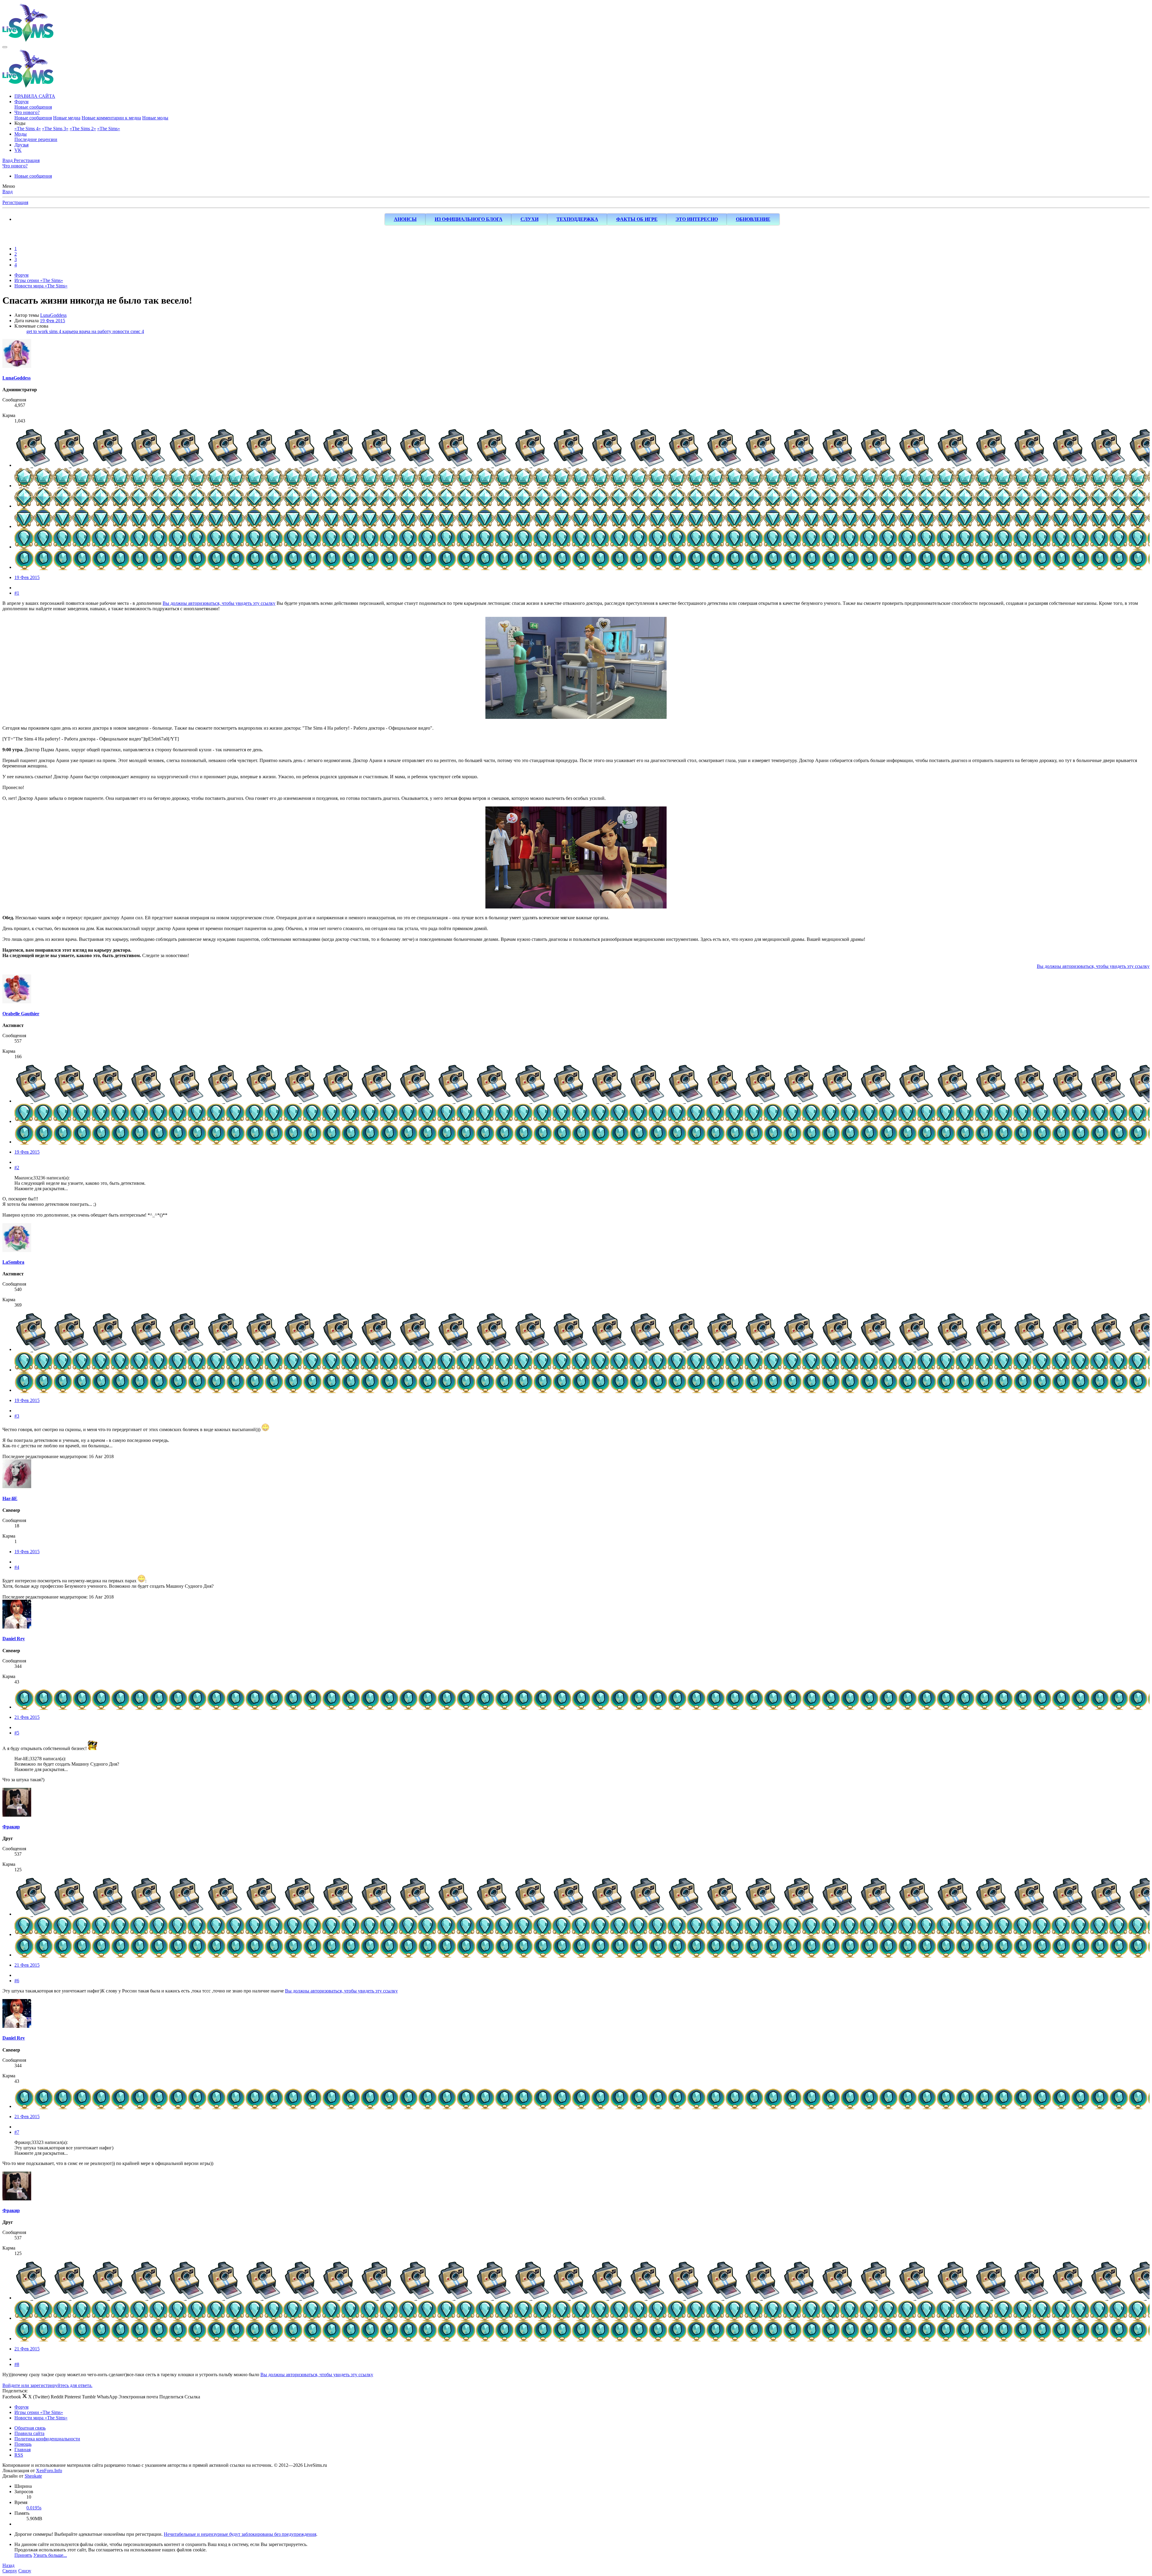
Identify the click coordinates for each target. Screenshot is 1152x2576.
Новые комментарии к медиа (111, 118)
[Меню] (5, 47)
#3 (17, 1416)
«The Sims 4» (28, 129)
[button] (20, 123)
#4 (17, 1567)
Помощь (23, 2444)
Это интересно (697, 219)
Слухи (529, 219)
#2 (17, 1168)
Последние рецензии (36, 139)
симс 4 (137, 331)
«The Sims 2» (83, 129)
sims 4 (56, 331)
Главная (22, 2450)
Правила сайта (29, 2433)
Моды (21, 134)
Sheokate (33, 2476)
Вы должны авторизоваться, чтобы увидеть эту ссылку (219, 603)
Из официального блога (469, 219)
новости (121, 331)
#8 (17, 2364)
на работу (102, 331)
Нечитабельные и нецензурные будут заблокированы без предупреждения (240, 2534)
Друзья (21, 145)
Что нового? (27, 112)
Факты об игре (637, 219)
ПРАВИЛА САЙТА (35, 96)
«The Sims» (109, 129)
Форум (21, 102)
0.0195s (34, 2508)
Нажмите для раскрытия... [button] (41, 1189)
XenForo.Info (49, 2471)
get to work (38, 331)
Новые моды (155, 118)
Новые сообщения (33, 107)
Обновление (753, 219)
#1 (17, 593)
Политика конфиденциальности (47, 2439)
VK (18, 150)
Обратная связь (30, 2428)
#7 (17, 2132)
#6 (17, 1981)
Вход (7, 192)
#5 (17, 1733)
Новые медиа (67, 118)
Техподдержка (577, 219)
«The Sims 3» (55, 129)
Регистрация (15, 202)
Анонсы (405, 219)
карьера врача (77, 331)
